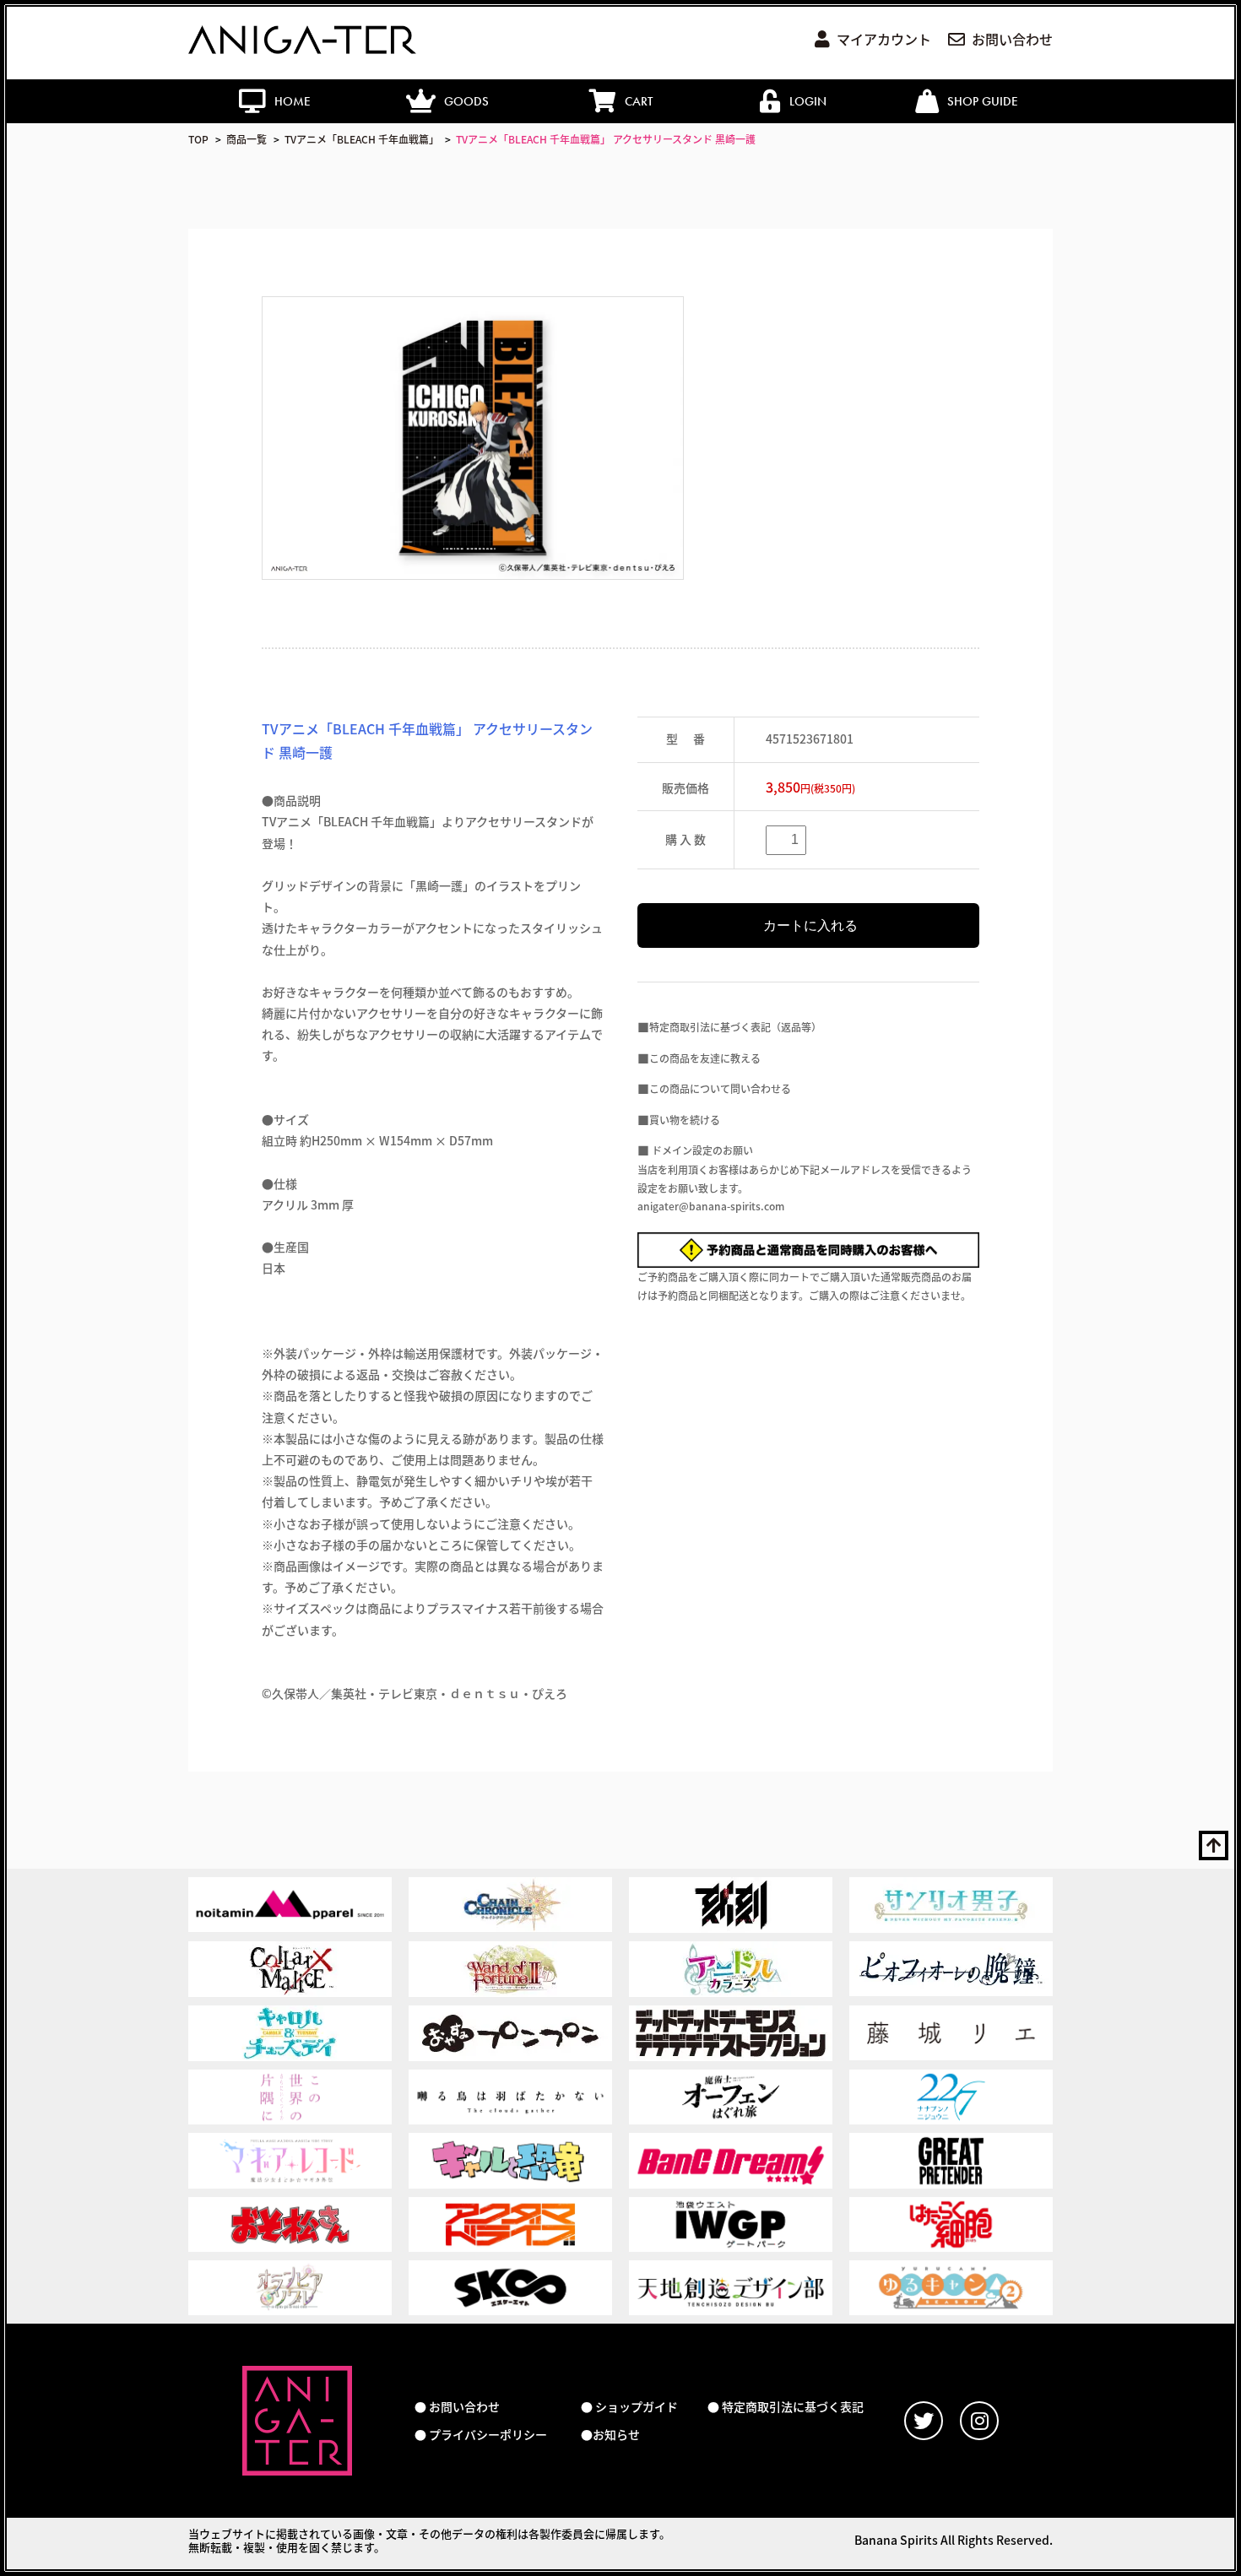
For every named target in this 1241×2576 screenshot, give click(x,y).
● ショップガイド (629, 2407)
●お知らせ (610, 2435)
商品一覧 (247, 139)
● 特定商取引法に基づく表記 (786, 2407)
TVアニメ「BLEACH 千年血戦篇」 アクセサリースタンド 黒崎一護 (606, 139)
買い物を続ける (685, 1120)
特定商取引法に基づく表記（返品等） (735, 1027)
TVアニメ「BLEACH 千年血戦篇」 (362, 139)
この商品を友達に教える (705, 1058)
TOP (198, 139)
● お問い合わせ (457, 2407)
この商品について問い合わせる (720, 1088)
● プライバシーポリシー (481, 2435)
